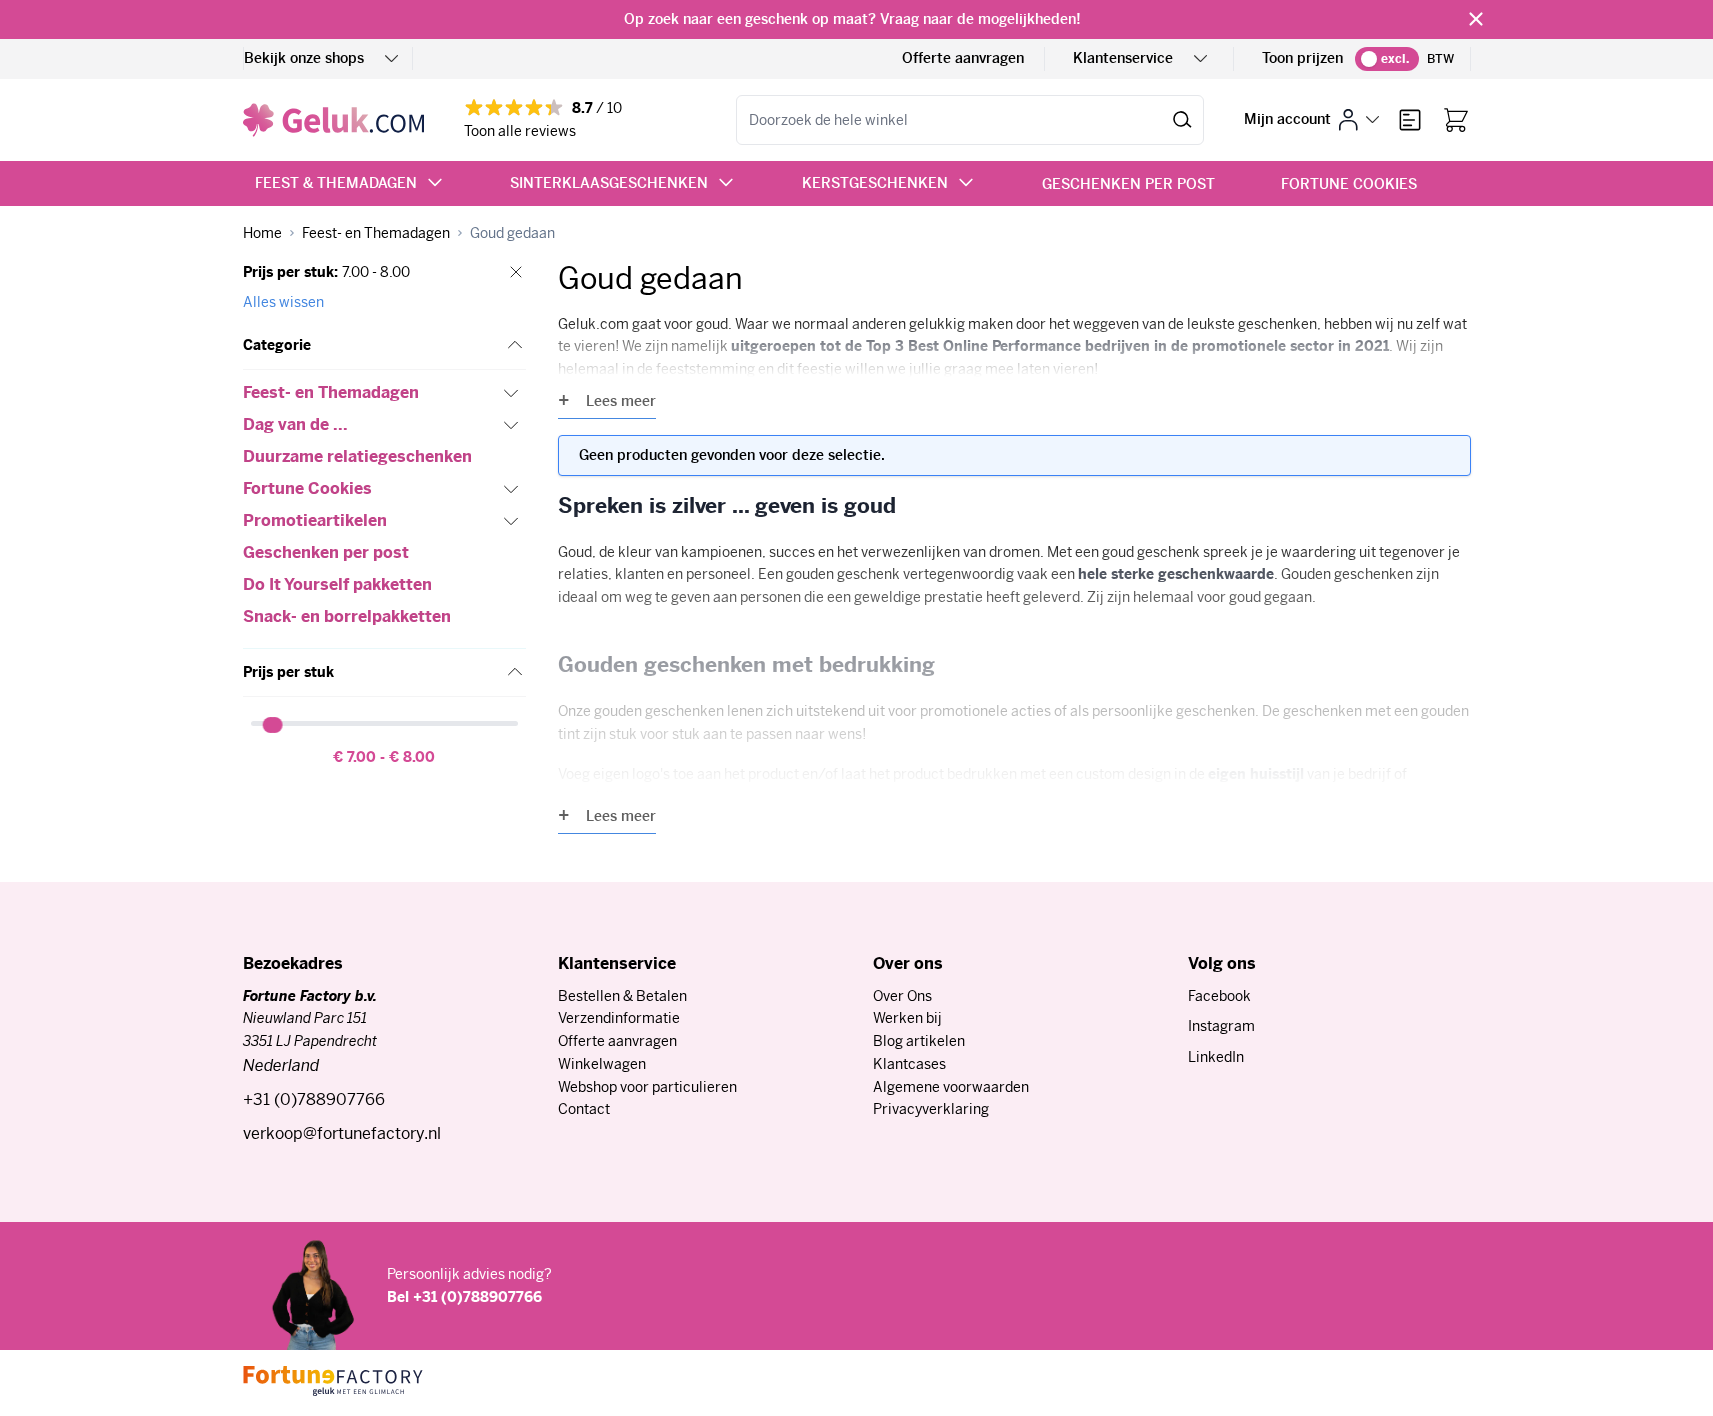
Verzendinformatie (619, 1018)
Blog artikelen (919, 1041)
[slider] (274, 725)
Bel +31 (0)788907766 (464, 1297)
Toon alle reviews (520, 131)
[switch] (1387, 59)
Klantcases (909, 1064)
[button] (384, 346)
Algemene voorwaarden (951, 1087)
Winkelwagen (602, 1064)
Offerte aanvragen (963, 58)
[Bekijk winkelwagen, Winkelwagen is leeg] (1456, 120)
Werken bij (907, 1018)
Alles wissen (283, 302)
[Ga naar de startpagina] (333, 120)
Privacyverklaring (931, 1109)
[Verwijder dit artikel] (516, 272)
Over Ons (902, 996)
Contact (584, 1109)
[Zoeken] (1182, 120)
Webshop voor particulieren (647, 1087)
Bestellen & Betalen (622, 996)
